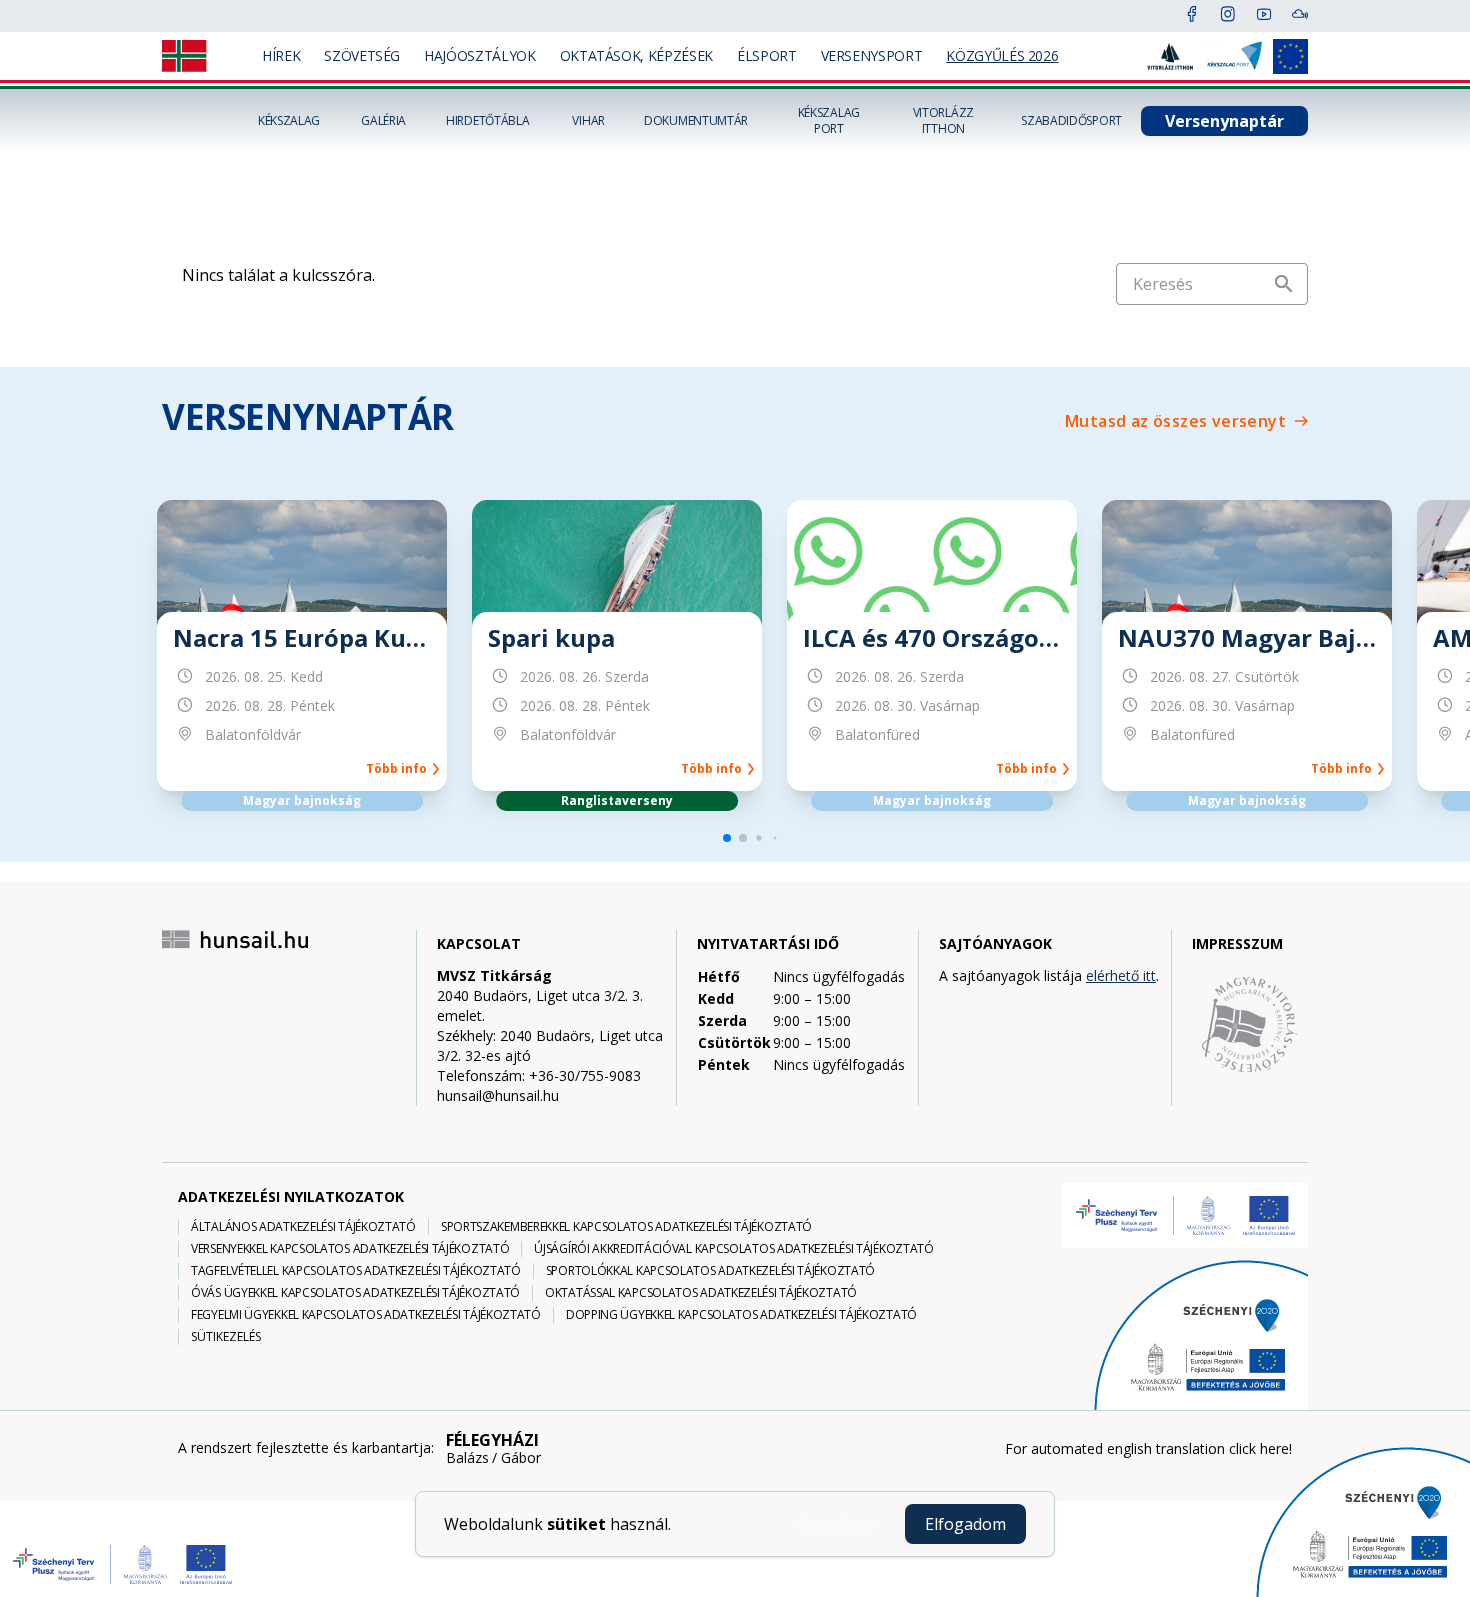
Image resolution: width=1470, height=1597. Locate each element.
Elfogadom (965, 1524)
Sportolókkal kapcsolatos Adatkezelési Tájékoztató (710, 1271)
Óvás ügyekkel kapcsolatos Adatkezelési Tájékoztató (355, 1293)
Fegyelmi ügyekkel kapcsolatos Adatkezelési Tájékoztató (366, 1315)
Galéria (383, 121)
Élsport (767, 55)
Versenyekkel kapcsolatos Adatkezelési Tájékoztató (350, 1249)
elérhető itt (1121, 975)
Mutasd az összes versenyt (1175, 421)
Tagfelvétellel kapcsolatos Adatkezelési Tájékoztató (356, 1271)
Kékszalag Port (829, 121)
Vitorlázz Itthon (943, 121)
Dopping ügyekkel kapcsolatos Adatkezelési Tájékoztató (741, 1315)
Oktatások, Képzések (636, 55)
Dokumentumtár (696, 121)
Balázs (467, 1458)
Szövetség (362, 55)
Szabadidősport (1071, 121)
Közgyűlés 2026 (1002, 55)
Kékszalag (289, 121)
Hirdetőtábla (487, 121)
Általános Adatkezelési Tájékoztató (303, 1227)
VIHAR (588, 121)
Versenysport (872, 55)
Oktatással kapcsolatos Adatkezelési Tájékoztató (701, 1293)
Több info (399, 769)
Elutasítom (837, 1524)
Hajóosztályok (479, 55)
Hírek (281, 55)
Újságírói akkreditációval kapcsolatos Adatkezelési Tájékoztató (733, 1249)
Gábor (521, 1458)
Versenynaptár (1224, 121)
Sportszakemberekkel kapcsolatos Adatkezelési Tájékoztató (626, 1227)
